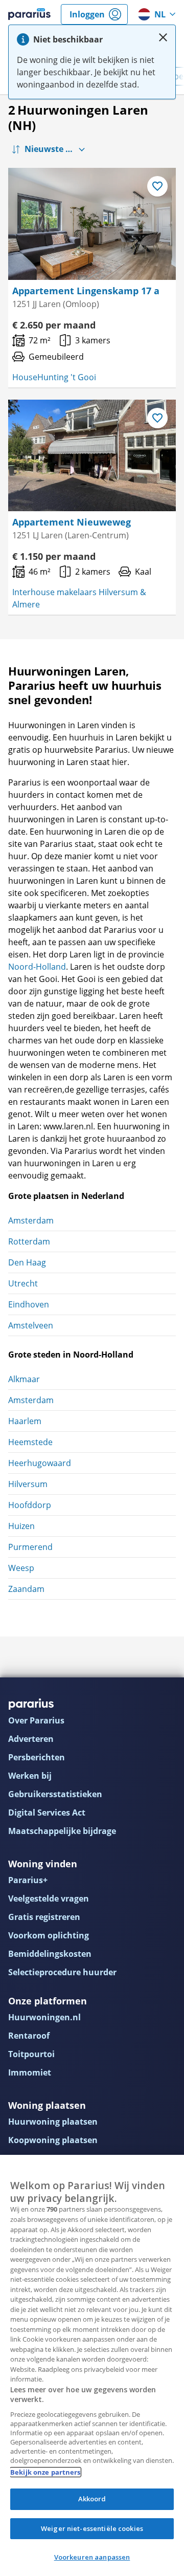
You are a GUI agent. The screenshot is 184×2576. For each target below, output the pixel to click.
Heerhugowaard (40, 1463)
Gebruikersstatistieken (55, 1794)
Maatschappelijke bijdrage (62, 1831)
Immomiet (30, 2072)
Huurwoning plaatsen (53, 2122)
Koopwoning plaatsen (53, 2140)
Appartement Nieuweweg (72, 522)
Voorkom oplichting (49, 1935)
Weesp (21, 1568)
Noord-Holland (37, 967)
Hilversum (28, 1484)
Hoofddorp (30, 1505)
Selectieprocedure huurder (62, 1972)
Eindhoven (29, 1304)
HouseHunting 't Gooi (54, 377)
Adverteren (31, 1739)
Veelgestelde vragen (49, 1898)
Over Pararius (36, 1720)
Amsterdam (31, 1220)
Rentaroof (29, 2036)
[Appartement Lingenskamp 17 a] (92, 224)
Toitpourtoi (31, 2054)
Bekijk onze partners (45, 2472)
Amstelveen (31, 1325)
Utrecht (23, 1283)
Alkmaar (24, 1379)
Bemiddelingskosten (50, 1954)
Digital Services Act (47, 1813)
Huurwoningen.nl (44, 2017)
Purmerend (30, 1547)
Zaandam (26, 1589)
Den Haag (27, 1262)
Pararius (29, 14)
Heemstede (30, 1442)
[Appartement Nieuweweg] (92, 456)
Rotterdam (29, 1241)
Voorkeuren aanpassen (92, 2557)
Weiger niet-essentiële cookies (92, 2528)
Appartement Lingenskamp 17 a (86, 291)
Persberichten (37, 1757)
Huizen (21, 1526)
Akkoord (92, 2499)
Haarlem (25, 1421)
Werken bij (30, 1776)
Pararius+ (28, 1880)
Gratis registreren (44, 1917)
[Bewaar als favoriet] (157, 186)
